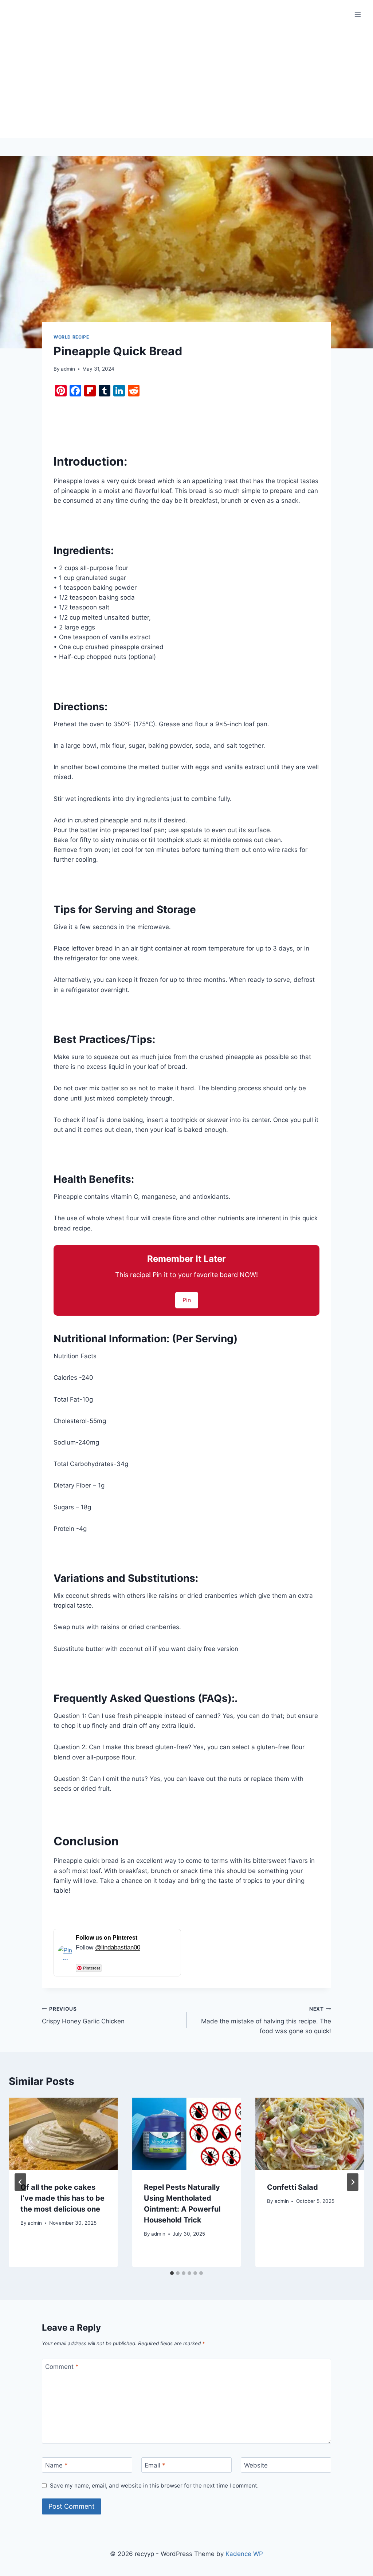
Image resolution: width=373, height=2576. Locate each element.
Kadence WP (244, 2554)
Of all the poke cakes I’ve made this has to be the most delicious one (62, 2198)
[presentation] (63, 2134)
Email (155, 2465)
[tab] (172, 2273)
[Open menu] (358, 14)
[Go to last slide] (20, 2182)
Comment (62, 2367)
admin (68, 369)
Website (256, 2465)
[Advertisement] (186, 84)
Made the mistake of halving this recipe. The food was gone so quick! (266, 2020)
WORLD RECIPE (71, 337)
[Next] (353, 2182)
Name (56, 2465)
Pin (187, 1300)
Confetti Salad (292, 2187)
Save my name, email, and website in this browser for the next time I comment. (154, 2486)
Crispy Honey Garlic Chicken (83, 2016)
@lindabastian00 (118, 1947)
